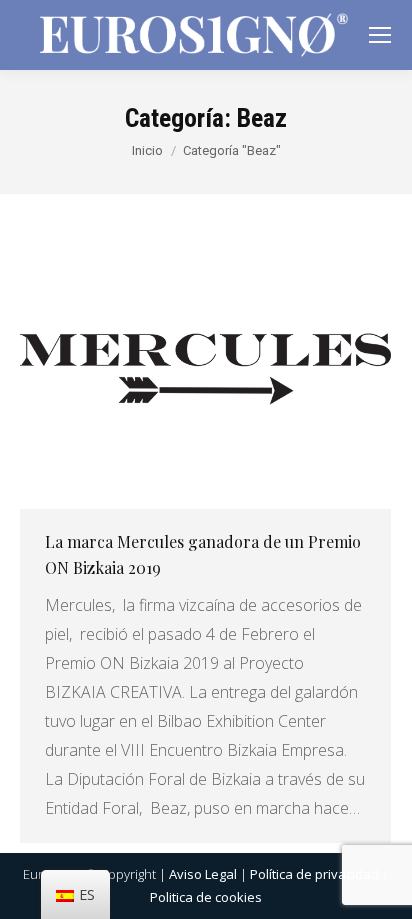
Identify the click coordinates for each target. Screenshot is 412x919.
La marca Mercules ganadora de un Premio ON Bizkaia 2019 (203, 554)
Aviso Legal (203, 874)
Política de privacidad (314, 874)
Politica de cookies (206, 897)
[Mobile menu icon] (380, 35)
